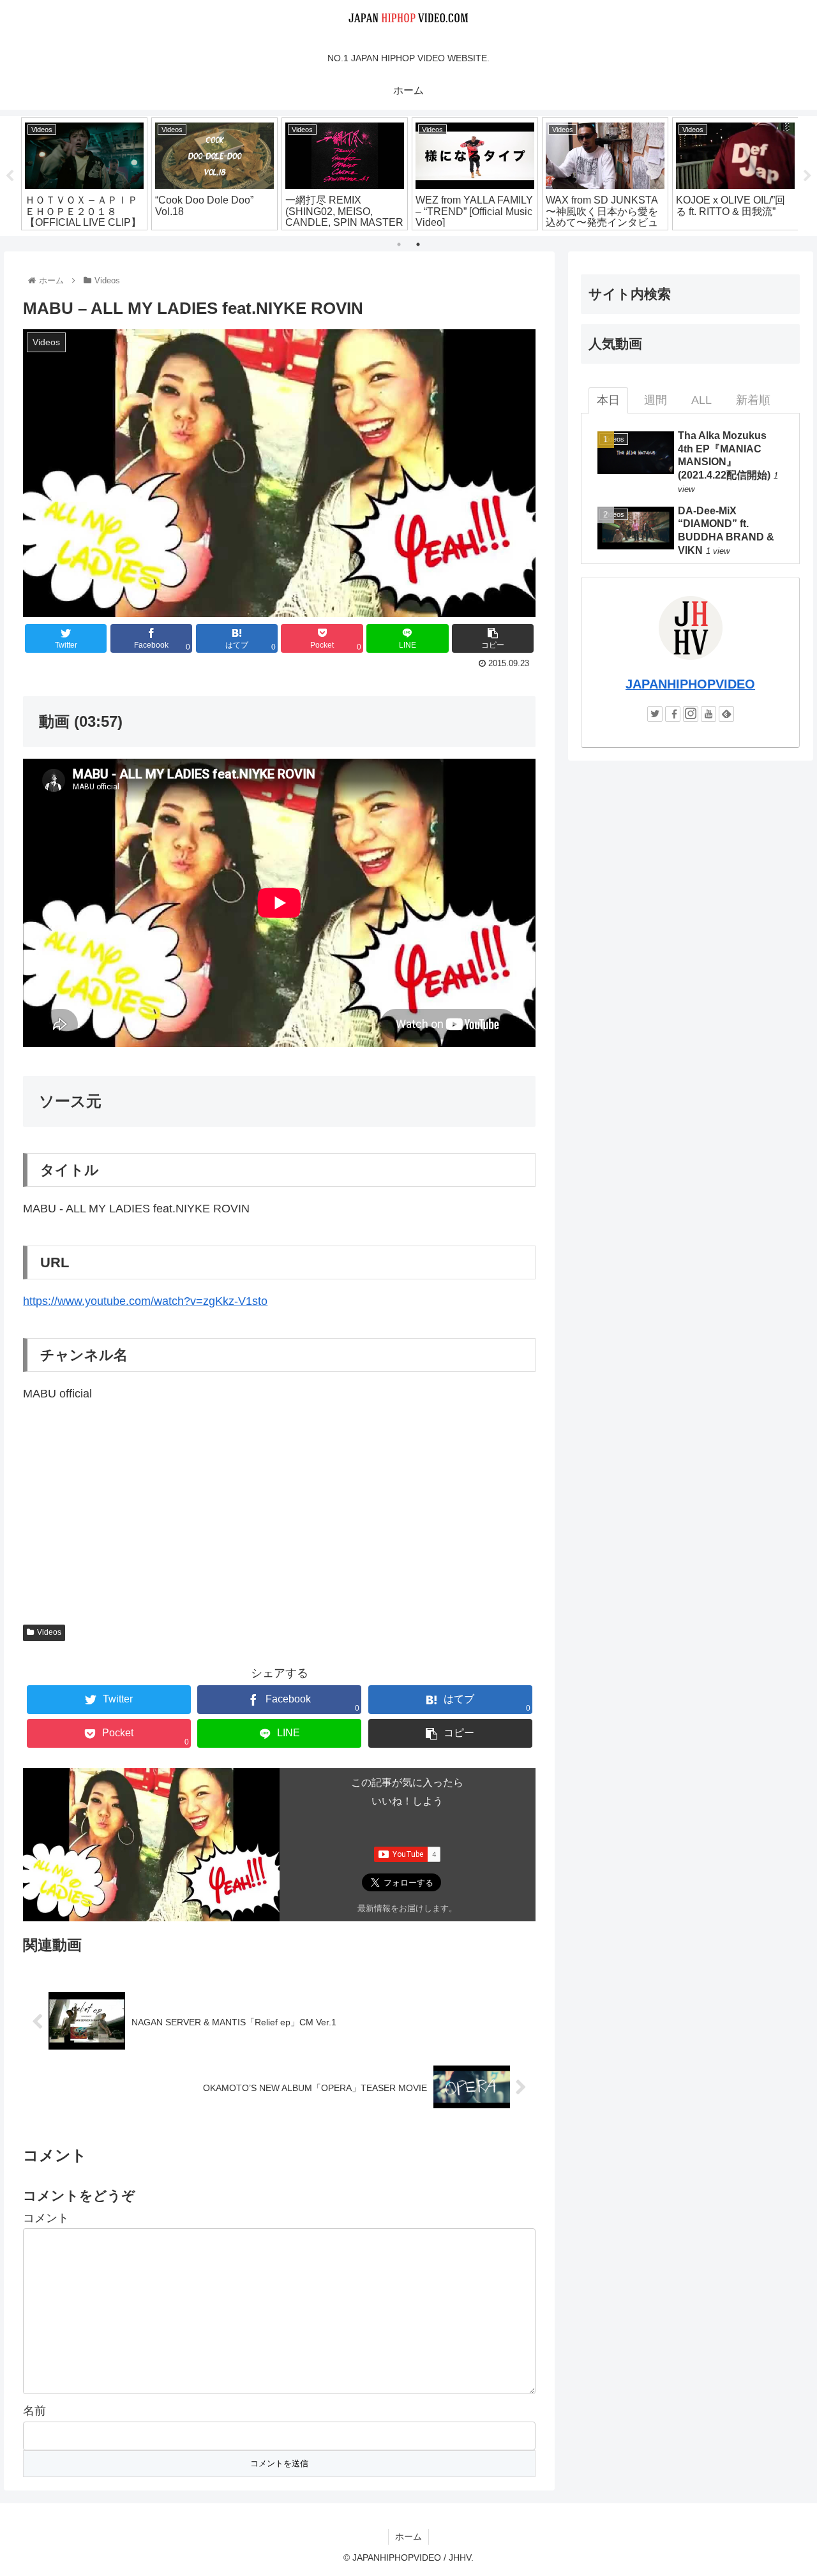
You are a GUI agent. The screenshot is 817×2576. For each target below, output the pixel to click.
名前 (34, 2411)
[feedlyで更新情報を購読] (726, 714)
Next (807, 176)
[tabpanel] (84, 174)
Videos (49, 1632)
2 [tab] (418, 244)
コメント (46, 2218)
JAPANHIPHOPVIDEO (690, 684)
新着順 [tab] (753, 400)
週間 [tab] (656, 400)
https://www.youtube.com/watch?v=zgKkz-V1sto (145, 1301)
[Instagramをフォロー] (691, 714)
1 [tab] (399, 244)
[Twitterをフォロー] (655, 714)
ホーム (408, 2536)
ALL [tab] (701, 400)
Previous (10, 176)
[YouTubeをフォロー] (708, 714)
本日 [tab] (608, 400)
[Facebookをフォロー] (673, 714)
